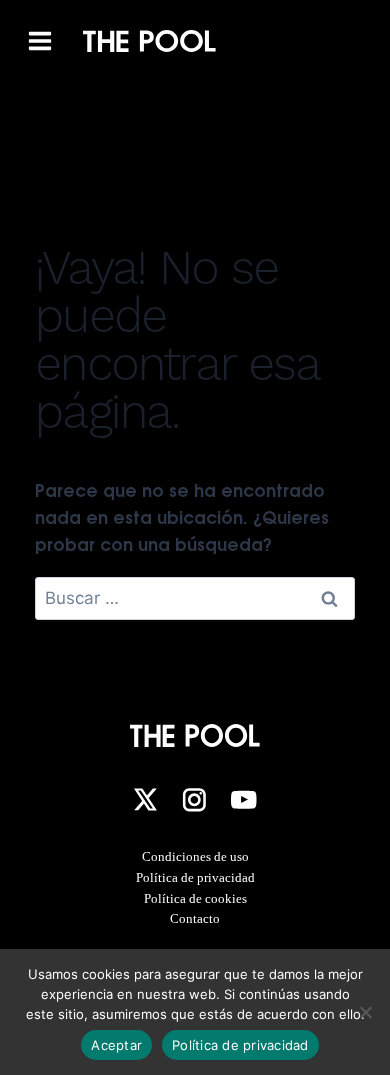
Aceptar (116, 1045)
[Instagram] (194, 800)
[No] (365, 1012)
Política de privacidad (195, 877)
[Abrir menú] (40, 41)
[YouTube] (244, 800)
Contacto (195, 918)
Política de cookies (195, 898)
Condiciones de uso (195, 856)
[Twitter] (145, 800)
